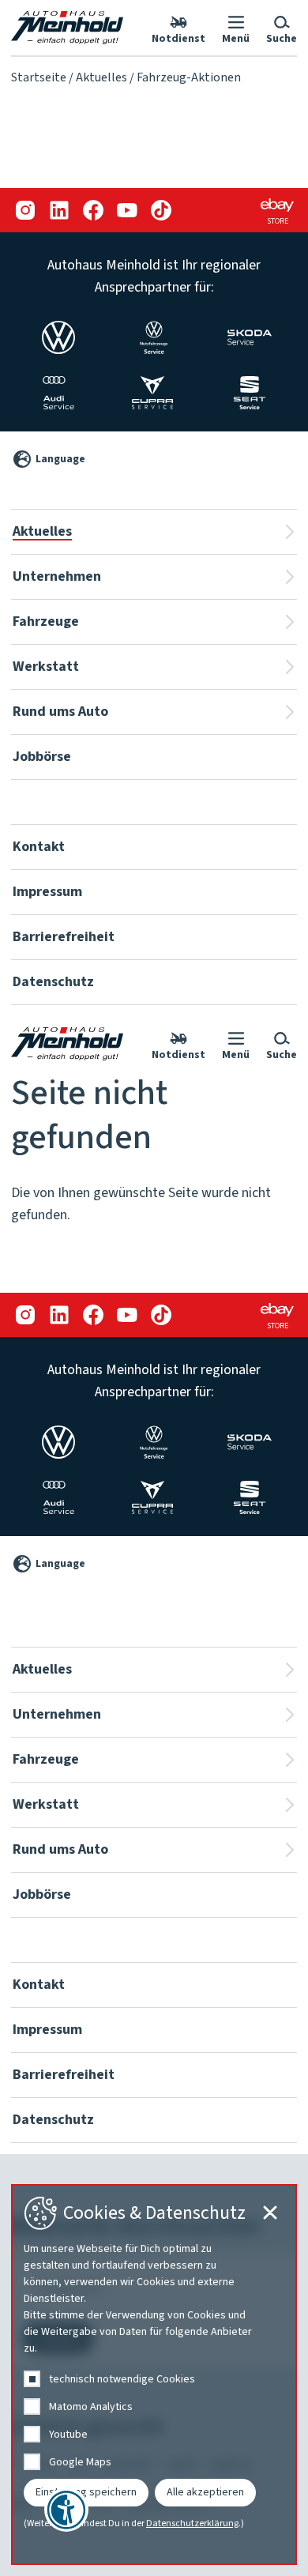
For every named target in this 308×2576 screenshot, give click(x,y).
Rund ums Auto (60, 712)
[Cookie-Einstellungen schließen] (270, 2213)
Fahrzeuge (46, 621)
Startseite (39, 77)
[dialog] (154, 2375)
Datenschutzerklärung (192, 2524)
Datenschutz (53, 982)
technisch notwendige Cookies (122, 2379)
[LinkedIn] (59, 211)
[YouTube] (127, 211)
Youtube (68, 2435)
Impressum (47, 892)
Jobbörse (42, 757)
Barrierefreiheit (64, 937)
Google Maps (80, 2462)
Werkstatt (46, 667)
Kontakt (39, 847)
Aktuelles (101, 77)
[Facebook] (93, 211)
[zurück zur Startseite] (67, 28)
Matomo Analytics (91, 2407)
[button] (236, 28)
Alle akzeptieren (205, 2492)
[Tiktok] (161, 211)
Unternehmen (57, 576)
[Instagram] (25, 211)
